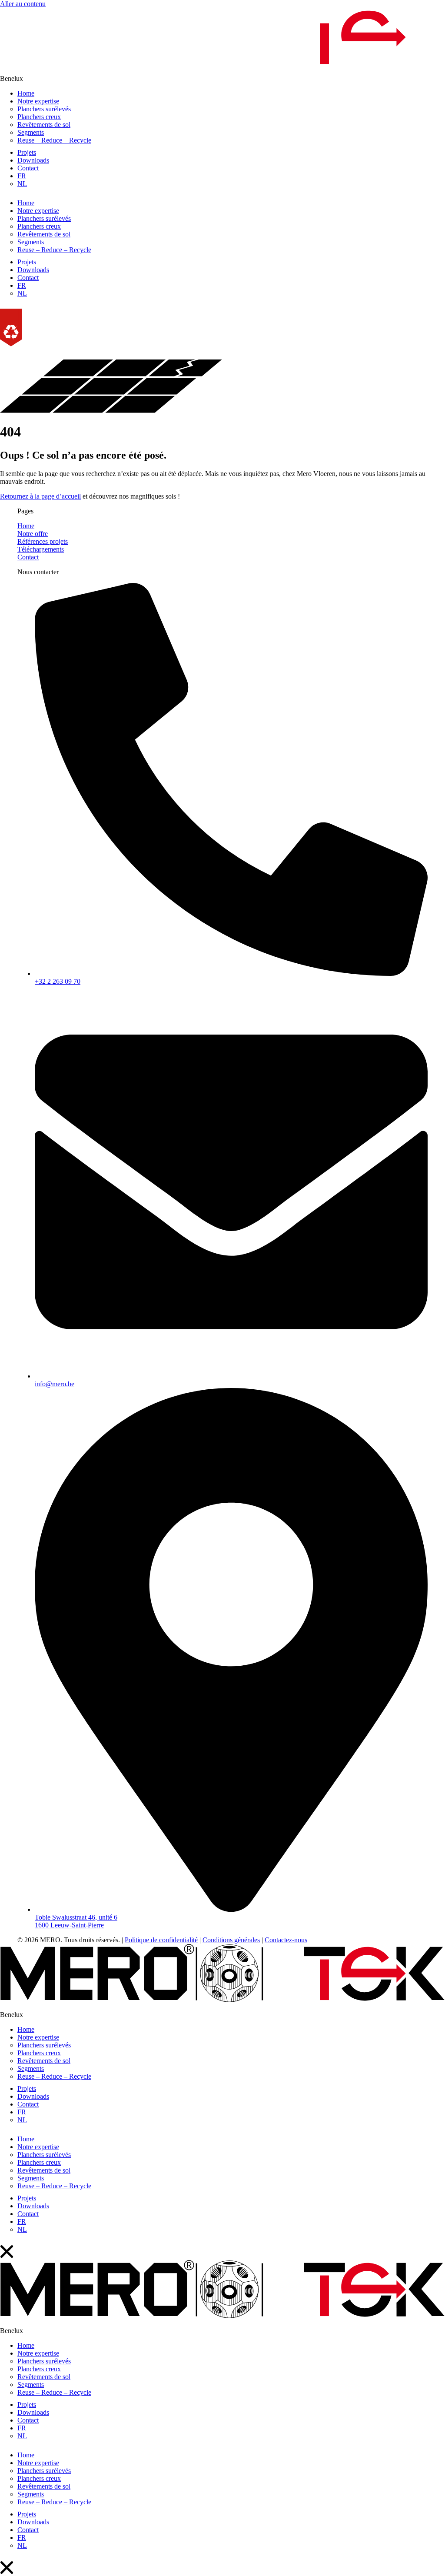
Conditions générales (231, 1940)
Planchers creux (39, 117)
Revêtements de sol (44, 125)
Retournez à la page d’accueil (40, 496)
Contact (28, 168)
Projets (27, 152)
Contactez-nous (286, 1940)
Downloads (33, 160)
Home (26, 93)
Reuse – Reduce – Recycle (54, 140)
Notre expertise (38, 101)
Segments (31, 132)
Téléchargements (41, 549)
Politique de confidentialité (161, 1940)
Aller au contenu (23, 4)
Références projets (43, 541)
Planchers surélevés (44, 109)
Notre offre (33, 534)
